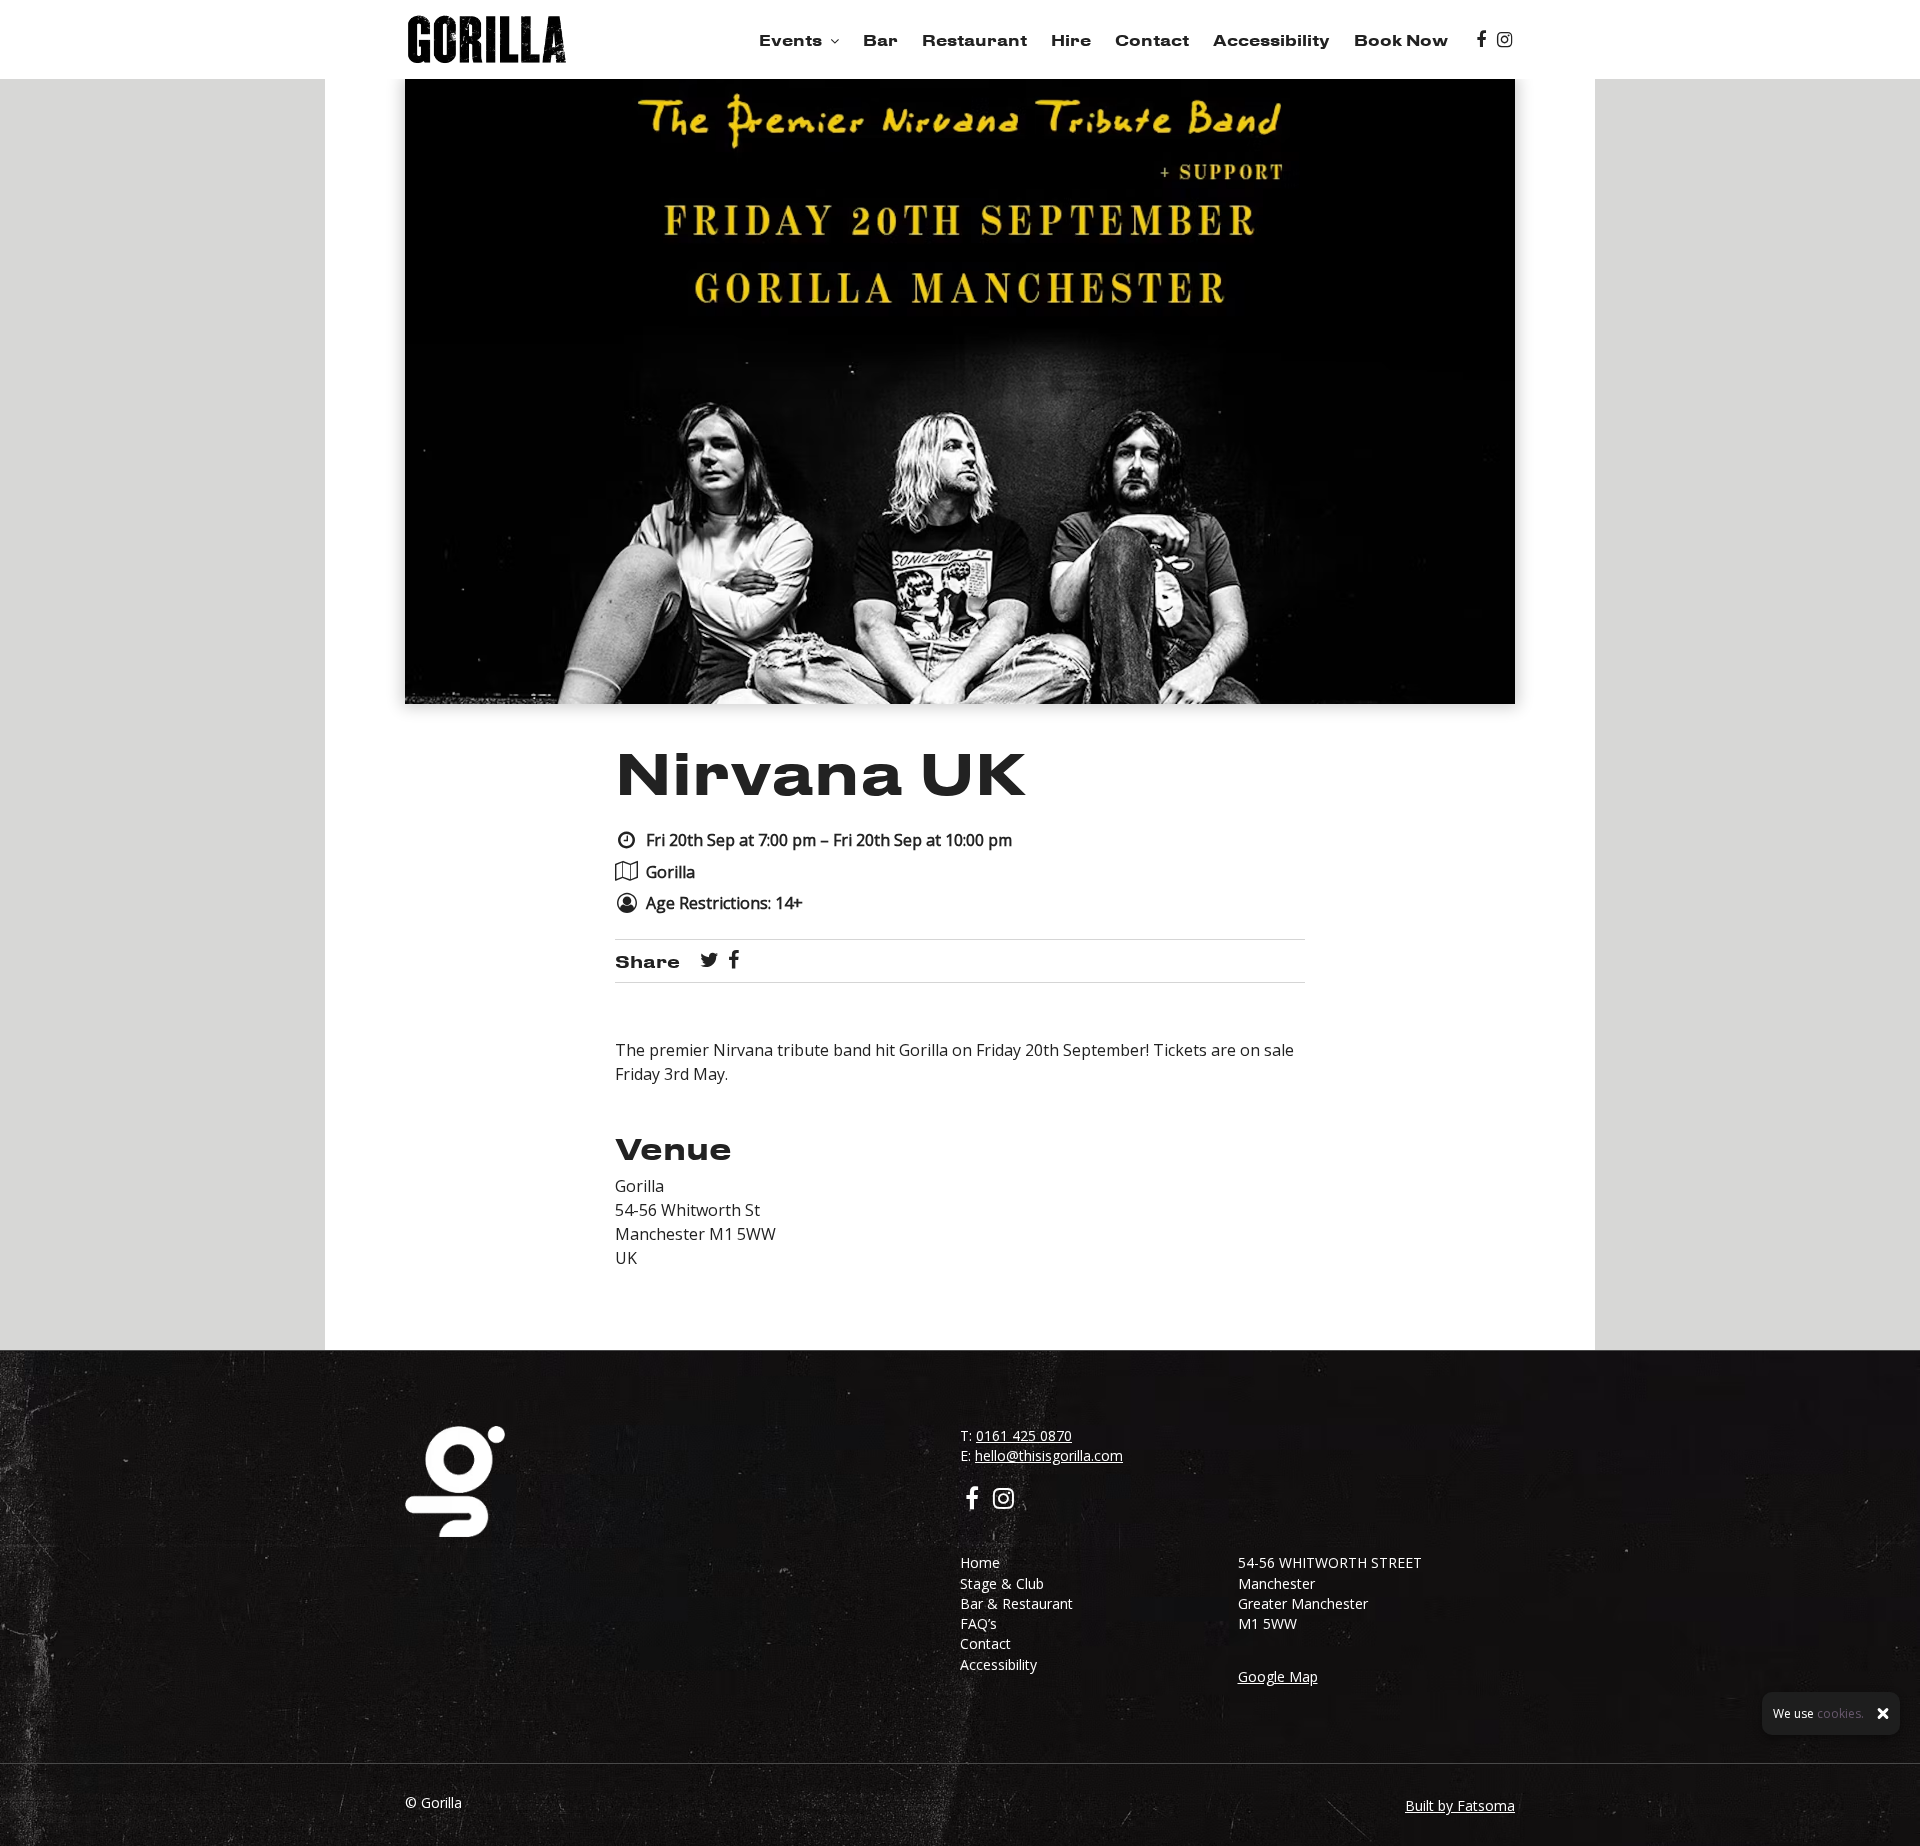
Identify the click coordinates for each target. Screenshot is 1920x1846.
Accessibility (1271, 40)
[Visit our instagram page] (1504, 40)
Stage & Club (1002, 1583)
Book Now (1401, 40)
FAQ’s (978, 1623)
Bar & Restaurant (1016, 1603)
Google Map (1278, 1676)
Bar (880, 40)
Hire (1071, 40)
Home (980, 1562)
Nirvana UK (820, 771)
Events (790, 40)
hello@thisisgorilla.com (1049, 1455)
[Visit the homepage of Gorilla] (487, 39)
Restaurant (974, 40)
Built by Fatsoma (1460, 1805)
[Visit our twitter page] (709, 961)
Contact (1152, 40)
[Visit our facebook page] (1481, 40)
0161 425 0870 (1024, 1435)
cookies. (1840, 1713)
